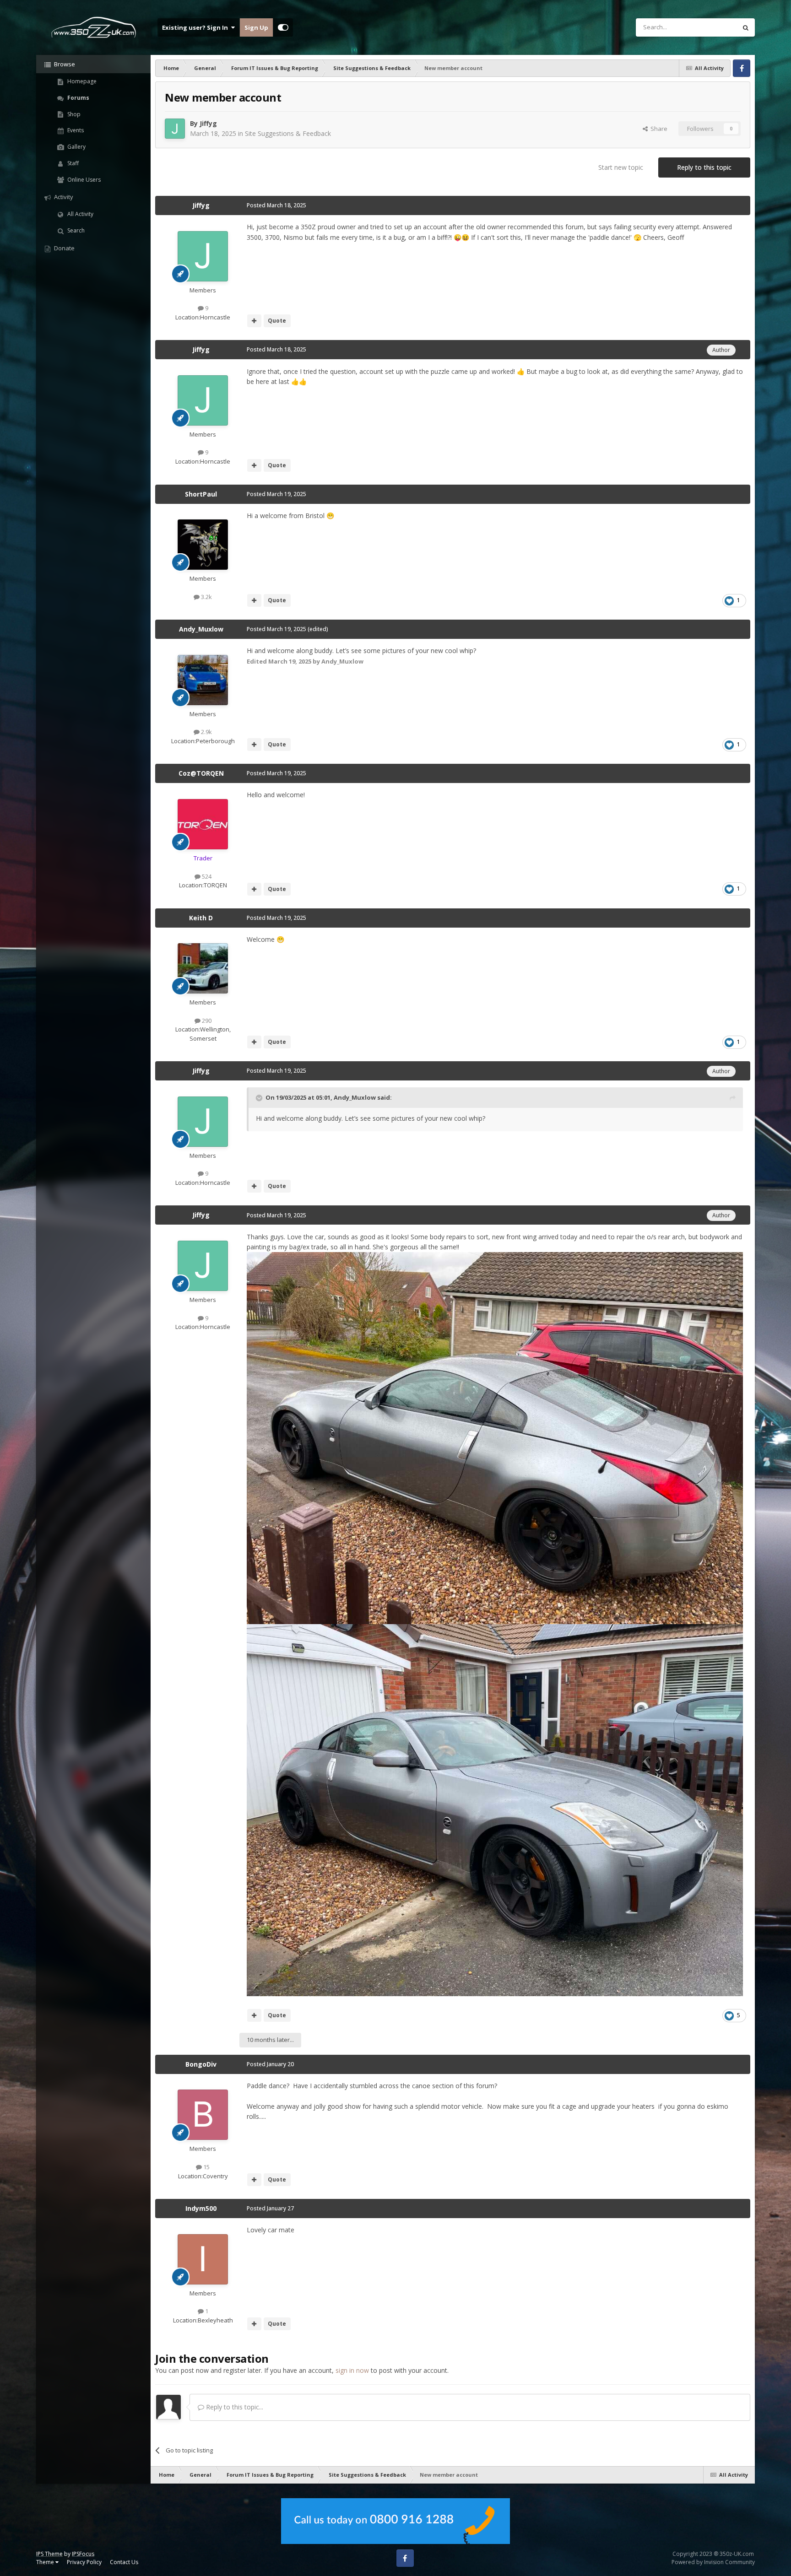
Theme (46, 2562)
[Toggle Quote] (260, 1098)
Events (75, 130)
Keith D (201, 918)
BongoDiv (201, 2064)
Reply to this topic (704, 167)
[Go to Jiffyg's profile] (175, 129)
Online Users (83, 180)
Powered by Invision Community (713, 2562)
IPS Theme (49, 2554)
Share (658, 129)
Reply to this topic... (234, 2407)
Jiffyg (208, 123)
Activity (63, 197)
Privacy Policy (84, 2562)
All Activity (80, 214)
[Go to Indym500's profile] (203, 2259)
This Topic (711, 27)
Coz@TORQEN (201, 773)
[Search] (746, 27)
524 (206, 876)
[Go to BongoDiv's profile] (203, 2115)
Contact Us (124, 2562)
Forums (78, 98)
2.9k (206, 732)
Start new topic (621, 167)
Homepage (81, 81)
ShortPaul (201, 494)
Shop (73, 114)
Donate (64, 248)
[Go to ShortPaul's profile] (203, 545)
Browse (64, 64)
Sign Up (256, 27)
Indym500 (201, 2208)
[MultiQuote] (254, 321)
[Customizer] (283, 27)
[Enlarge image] (495, 1438)
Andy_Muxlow (201, 629)
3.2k (206, 597)
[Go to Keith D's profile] (203, 968)
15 (206, 2167)
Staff (72, 163)
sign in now (352, 2370)
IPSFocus (83, 2554)
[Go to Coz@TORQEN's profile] (203, 824)
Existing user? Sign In (196, 27)
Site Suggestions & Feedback (288, 133)
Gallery (76, 147)
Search (75, 230)
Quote (277, 321)
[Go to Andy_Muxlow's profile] (203, 680)
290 (206, 1021)
